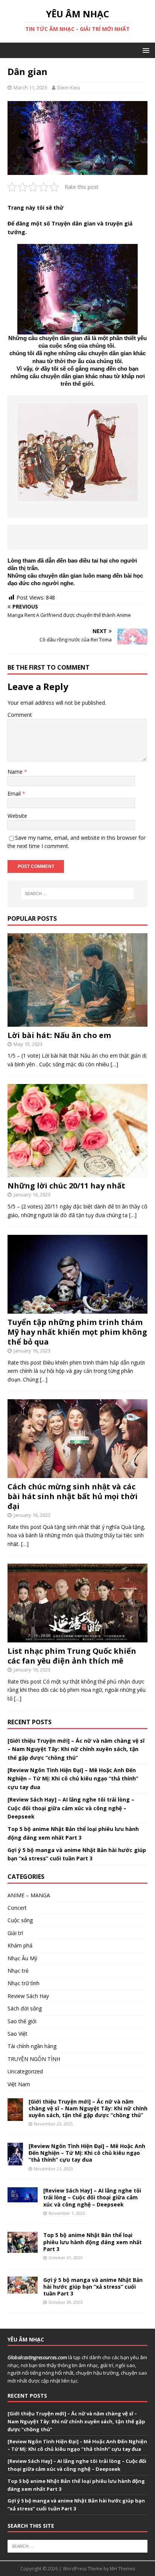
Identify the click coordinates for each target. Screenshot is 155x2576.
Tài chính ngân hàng (32, 2046)
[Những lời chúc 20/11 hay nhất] (77, 1173)
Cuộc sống (20, 1920)
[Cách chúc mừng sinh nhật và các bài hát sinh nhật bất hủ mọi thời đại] (77, 1474)
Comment (20, 715)
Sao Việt (17, 2034)
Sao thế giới (22, 2021)
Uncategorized (25, 2071)
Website (17, 816)
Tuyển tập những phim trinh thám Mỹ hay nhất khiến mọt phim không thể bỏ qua (77, 1332)
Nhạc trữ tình (24, 1983)
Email (15, 793)
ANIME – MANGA (29, 1895)
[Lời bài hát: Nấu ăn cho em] (77, 1022)
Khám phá (20, 1945)
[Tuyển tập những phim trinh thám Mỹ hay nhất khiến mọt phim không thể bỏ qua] (77, 1309)
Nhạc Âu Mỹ (22, 1958)
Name (16, 772)
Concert (17, 1908)
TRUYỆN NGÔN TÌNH (34, 2059)
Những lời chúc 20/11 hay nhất (66, 1186)
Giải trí (15, 1933)
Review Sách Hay (28, 1996)
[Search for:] (78, 894)
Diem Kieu (69, 87)
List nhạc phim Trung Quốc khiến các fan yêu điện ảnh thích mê (72, 1656)
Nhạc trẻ (18, 1971)
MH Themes (122, 2569)
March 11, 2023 (30, 87)
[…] (114, 1064)
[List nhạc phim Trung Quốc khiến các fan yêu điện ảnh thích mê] (77, 1638)
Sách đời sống (25, 2008)
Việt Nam (19, 2084)
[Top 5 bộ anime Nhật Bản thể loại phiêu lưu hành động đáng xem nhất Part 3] (23, 2249)
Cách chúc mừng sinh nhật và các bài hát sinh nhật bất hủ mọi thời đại (73, 1496)
